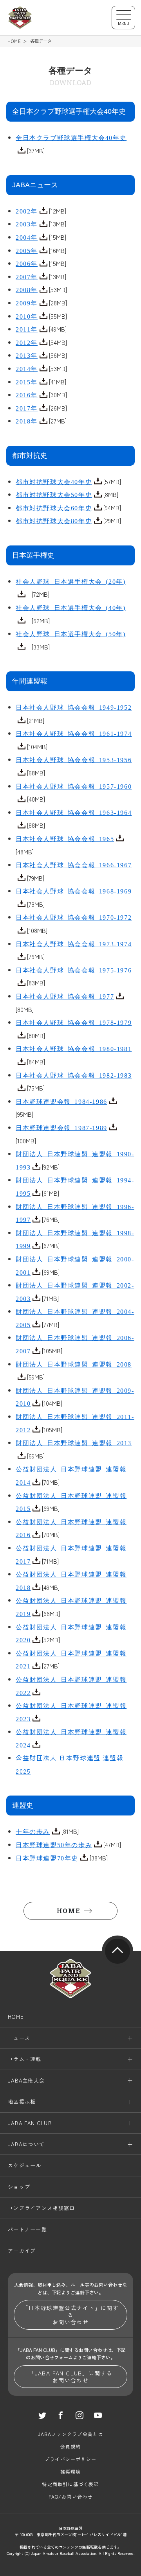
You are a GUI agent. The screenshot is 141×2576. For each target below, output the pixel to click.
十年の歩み (33, 1831)
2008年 (27, 289)
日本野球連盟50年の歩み (54, 1844)
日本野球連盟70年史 (47, 1858)
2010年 (27, 316)
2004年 (27, 237)
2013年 (27, 355)
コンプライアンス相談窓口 (42, 2208)
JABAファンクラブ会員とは (71, 2434)
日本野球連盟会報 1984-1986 (61, 1101)
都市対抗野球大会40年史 (54, 481)
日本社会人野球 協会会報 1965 (65, 838)
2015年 (27, 382)
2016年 (27, 395)
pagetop (117, 1951)
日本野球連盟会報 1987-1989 (61, 1127)
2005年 (27, 250)
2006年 (27, 263)
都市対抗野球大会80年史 (54, 520)
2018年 (27, 421)
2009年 (27, 303)
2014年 (27, 368)
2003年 (27, 224)
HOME (14, 41)
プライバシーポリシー (70, 2459)
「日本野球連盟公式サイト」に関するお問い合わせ (70, 2315)
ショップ (19, 2187)
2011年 (27, 329)
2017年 (27, 408)
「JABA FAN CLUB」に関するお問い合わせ (70, 2377)
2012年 (27, 342)
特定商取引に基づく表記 (70, 2484)
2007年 (27, 276)
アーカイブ (22, 2250)
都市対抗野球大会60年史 (54, 508)
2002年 (27, 211)
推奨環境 (71, 2471)
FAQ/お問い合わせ (71, 2496)
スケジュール (25, 2165)
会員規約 (71, 2446)
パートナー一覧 (27, 2229)
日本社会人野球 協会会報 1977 (65, 996)
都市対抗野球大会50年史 (54, 494)
